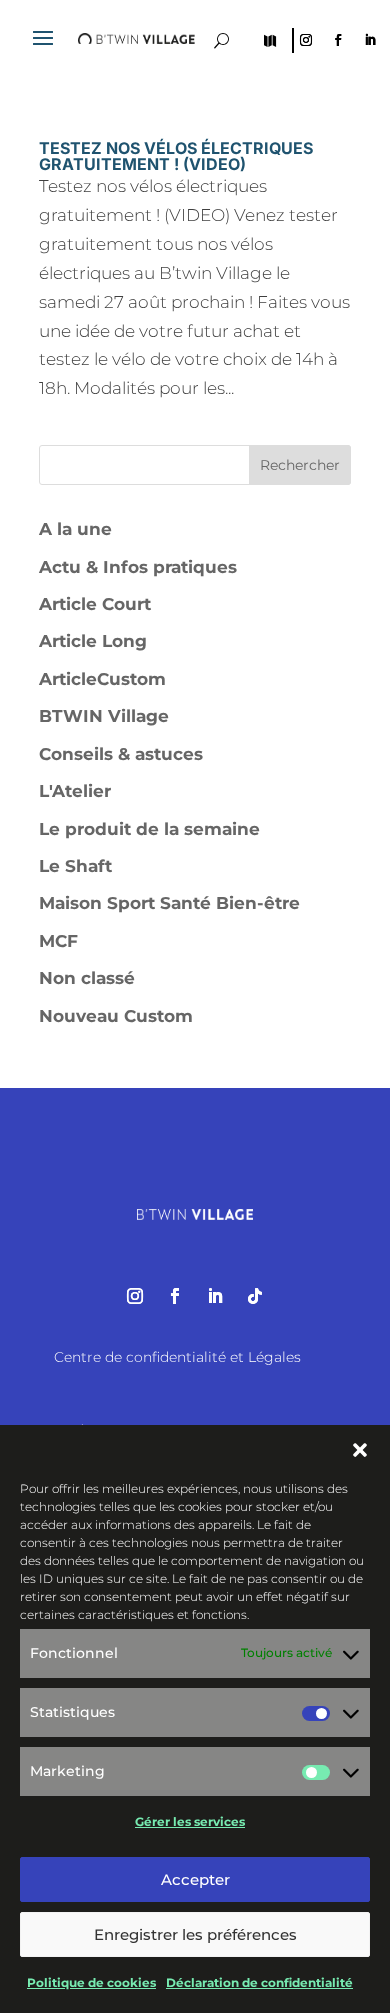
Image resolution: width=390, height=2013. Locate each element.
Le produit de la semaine (149, 829)
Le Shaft (75, 866)
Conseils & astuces (121, 754)
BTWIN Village (104, 716)
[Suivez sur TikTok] (255, 1296)
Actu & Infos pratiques (138, 567)
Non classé (87, 978)
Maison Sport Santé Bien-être (169, 903)
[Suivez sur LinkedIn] (370, 40)
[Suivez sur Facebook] (338, 40)
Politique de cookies (91, 1982)
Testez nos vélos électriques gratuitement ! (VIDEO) (176, 156)
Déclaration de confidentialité (259, 1982)
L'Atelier (75, 791)
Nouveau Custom (116, 1016)
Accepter (195, 1879)
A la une (75, 529)
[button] (360, 1450)
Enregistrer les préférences (195, 1934)
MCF (58, 941)
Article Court (95, 604)
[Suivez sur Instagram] (306, 40)
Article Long (93, 641)
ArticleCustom (102, 679)
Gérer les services (190, 1821)
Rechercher (300, 465)
